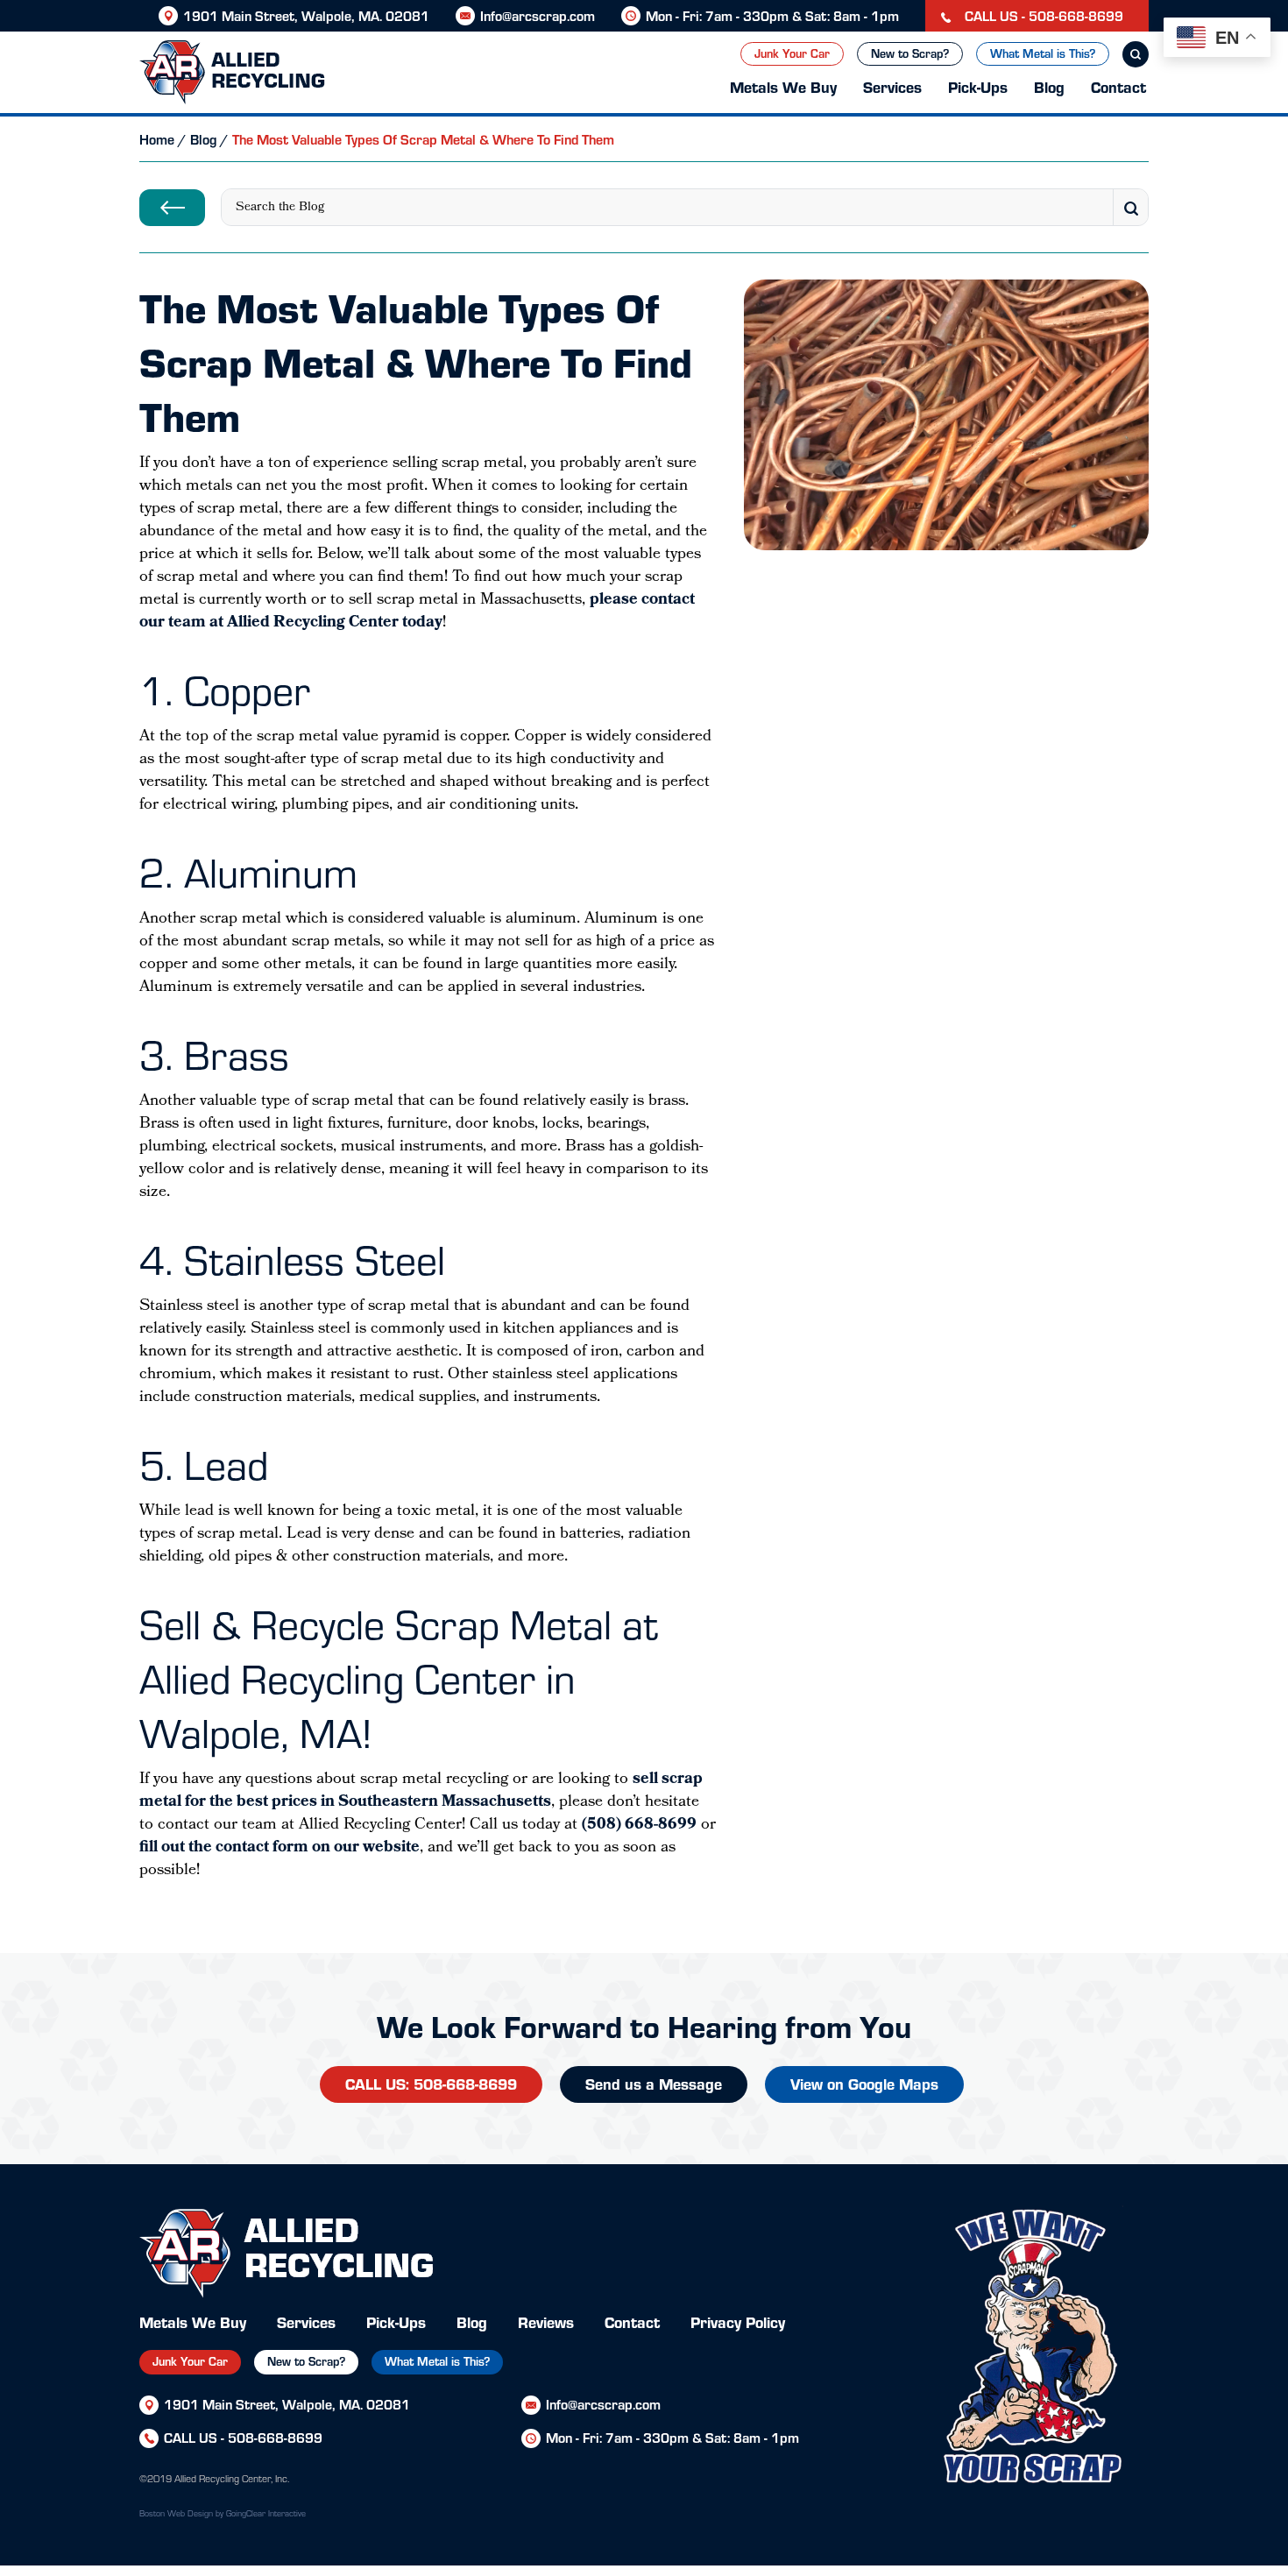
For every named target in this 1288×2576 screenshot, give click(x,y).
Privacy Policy (738, 2321)
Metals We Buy (783, 86)
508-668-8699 (275, 2437)
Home (157, 139)
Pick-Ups (978, 86)
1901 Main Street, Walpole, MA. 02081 (306, 15)
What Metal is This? (1043, 53)
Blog (1049, 86)
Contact (1118, 86)
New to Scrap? (910, 53)
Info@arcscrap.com (538, 15)
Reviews (546, 2321)
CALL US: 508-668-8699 (431, 2083)
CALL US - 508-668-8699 (1042, 15)
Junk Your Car (792, 53)
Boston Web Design (176, 2513)
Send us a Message (654, 2083)
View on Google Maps (864, 2083)
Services (892, 86)
